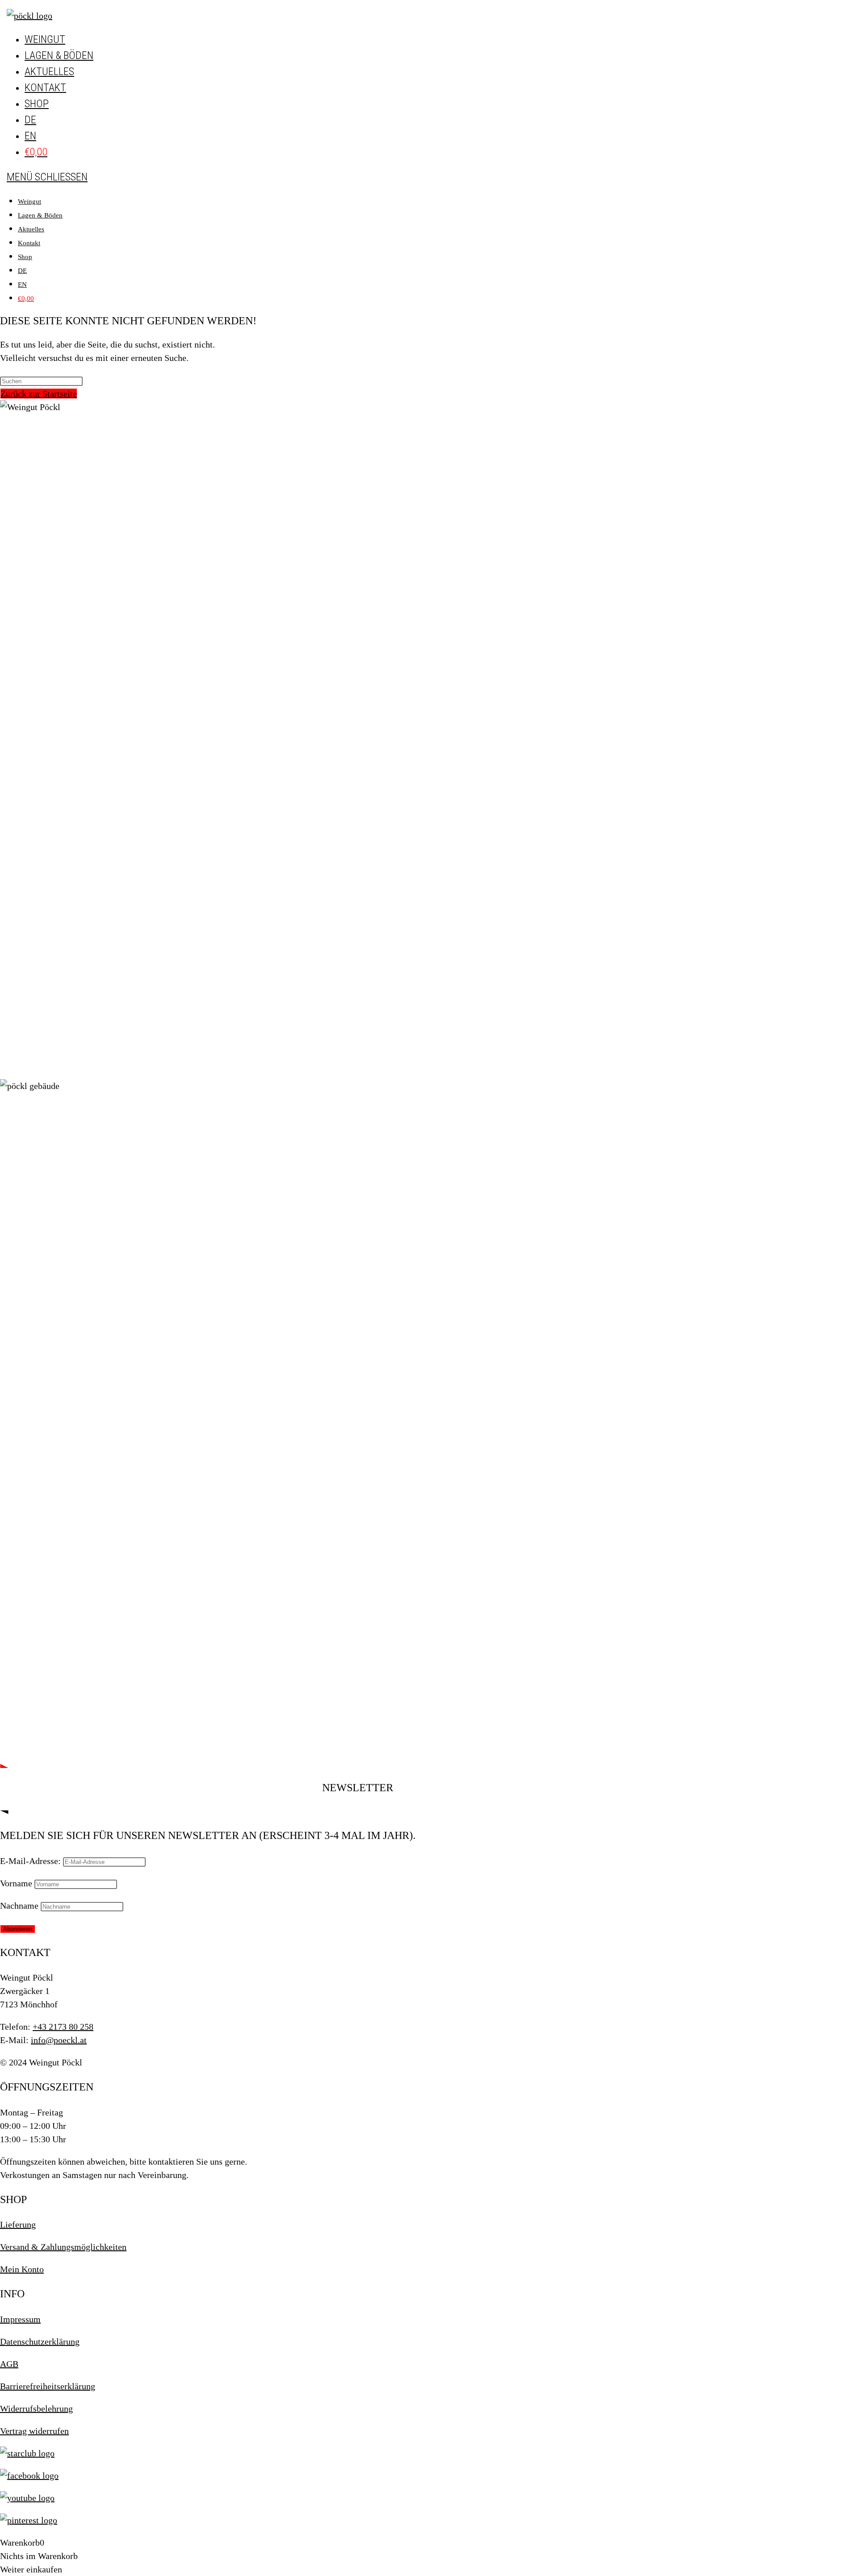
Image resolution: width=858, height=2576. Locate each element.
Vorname (16, 1883)
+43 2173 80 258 (63, 2027)
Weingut (29, 201)
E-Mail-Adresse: (30, 1861)
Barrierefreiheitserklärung (48, 2386)
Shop (25, 257)
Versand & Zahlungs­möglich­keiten (63, 2247)
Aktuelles (31, 229)
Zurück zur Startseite (39, 394)
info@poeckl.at (59, 2040)
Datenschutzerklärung (40, 2341)
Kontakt (29, 243)
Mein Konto (22, 2269)
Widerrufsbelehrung (36, 2408)
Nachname (19, 1906)
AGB (9, 2364)
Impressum (20, 2319)
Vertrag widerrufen (34, 2431)
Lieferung (18, 2224)
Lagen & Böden (40, 215)
